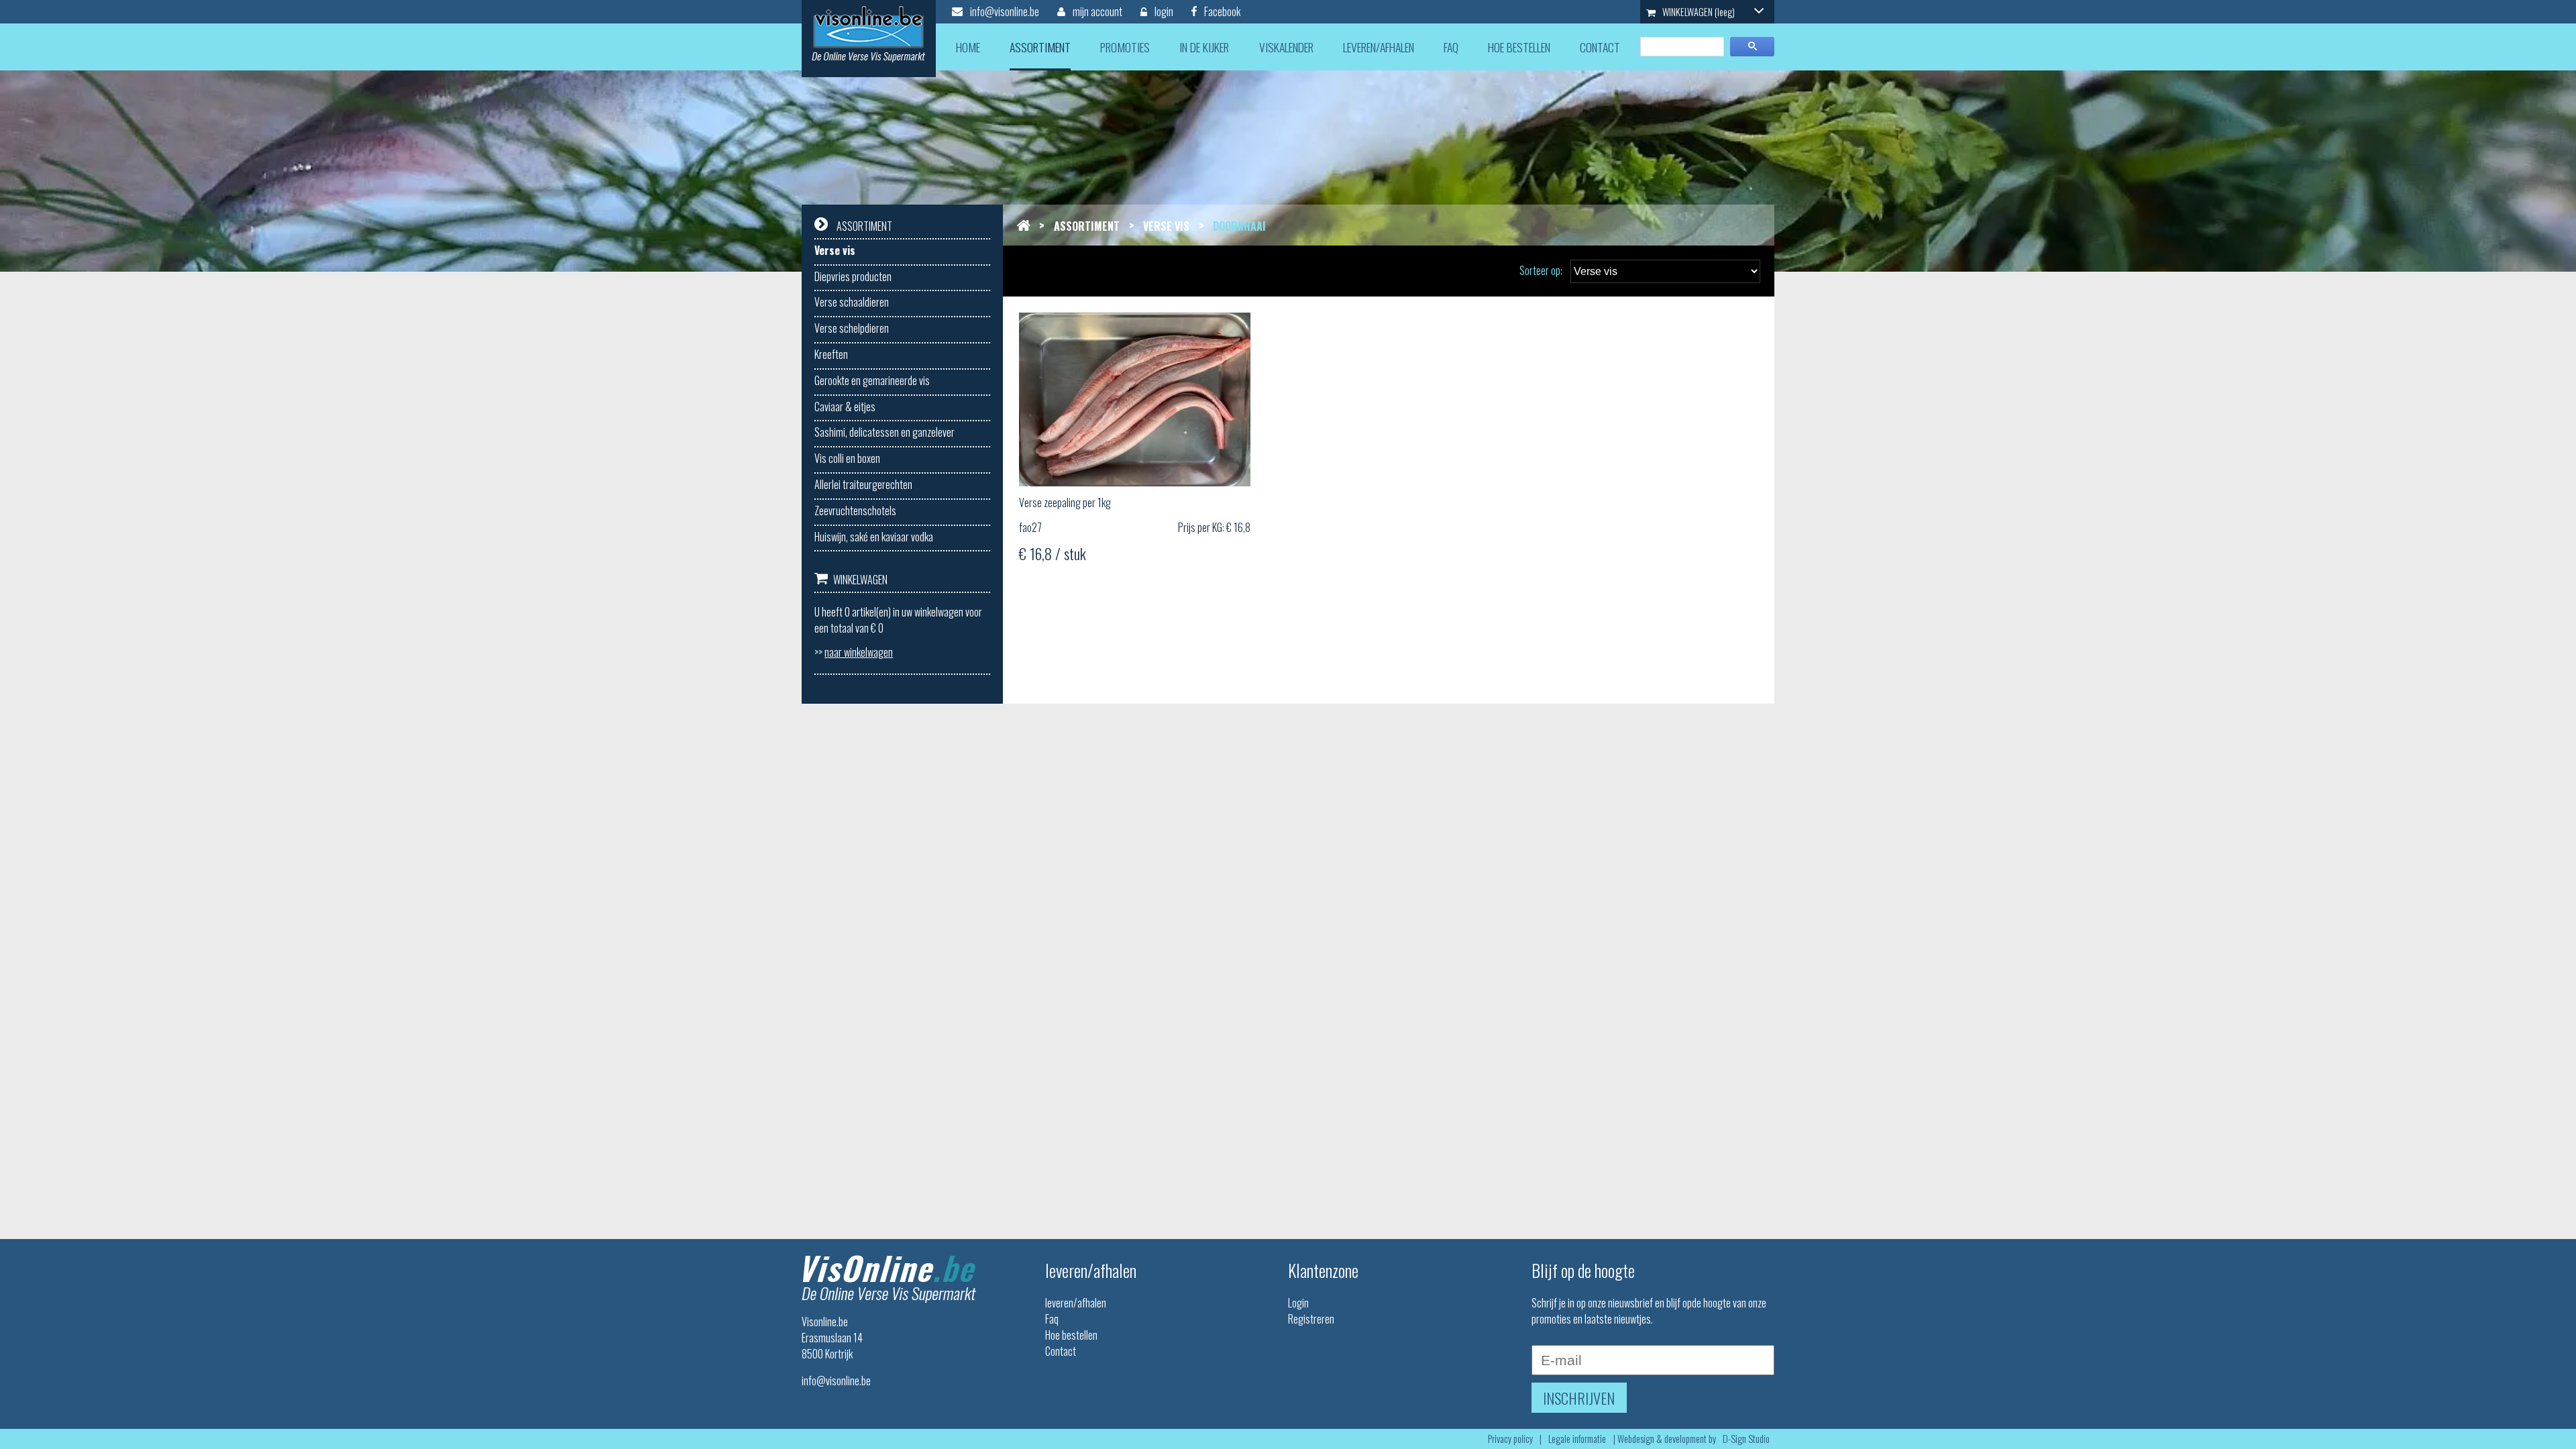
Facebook (1221, 11)
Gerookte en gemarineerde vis (872, 380)
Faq (1052, 1319)
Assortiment (1087, 226)
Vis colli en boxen (847, 458)
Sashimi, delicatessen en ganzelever (884, 432)
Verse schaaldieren (852, 302)
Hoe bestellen (1071, 1335)
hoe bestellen (1519, 47)
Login (1298, 1303)
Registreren (1311, 1319)
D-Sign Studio (1746, 1439)
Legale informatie (1577, 1439)
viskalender (1286, 47)
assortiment (1040, 47)
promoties (1125, 47)
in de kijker (1204, 47)
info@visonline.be (1004, 11)
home (968, 47)
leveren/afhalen (1379, 47)
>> (854, 652)
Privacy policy (1510, 1439)
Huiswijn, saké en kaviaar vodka (874, 537)
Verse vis (835, 250)
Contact (1061, 1351)
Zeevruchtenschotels (855, 511)
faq (1451, 47)
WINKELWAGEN (1698, 12)
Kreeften (831, 354)
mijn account (1096, 11)
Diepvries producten (853, 276)
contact (1600, 47)
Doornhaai (1239, 226)
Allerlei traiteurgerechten (863, 484)
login (1163, 11)
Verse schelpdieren (852, 328)
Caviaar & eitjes (845, 407)
